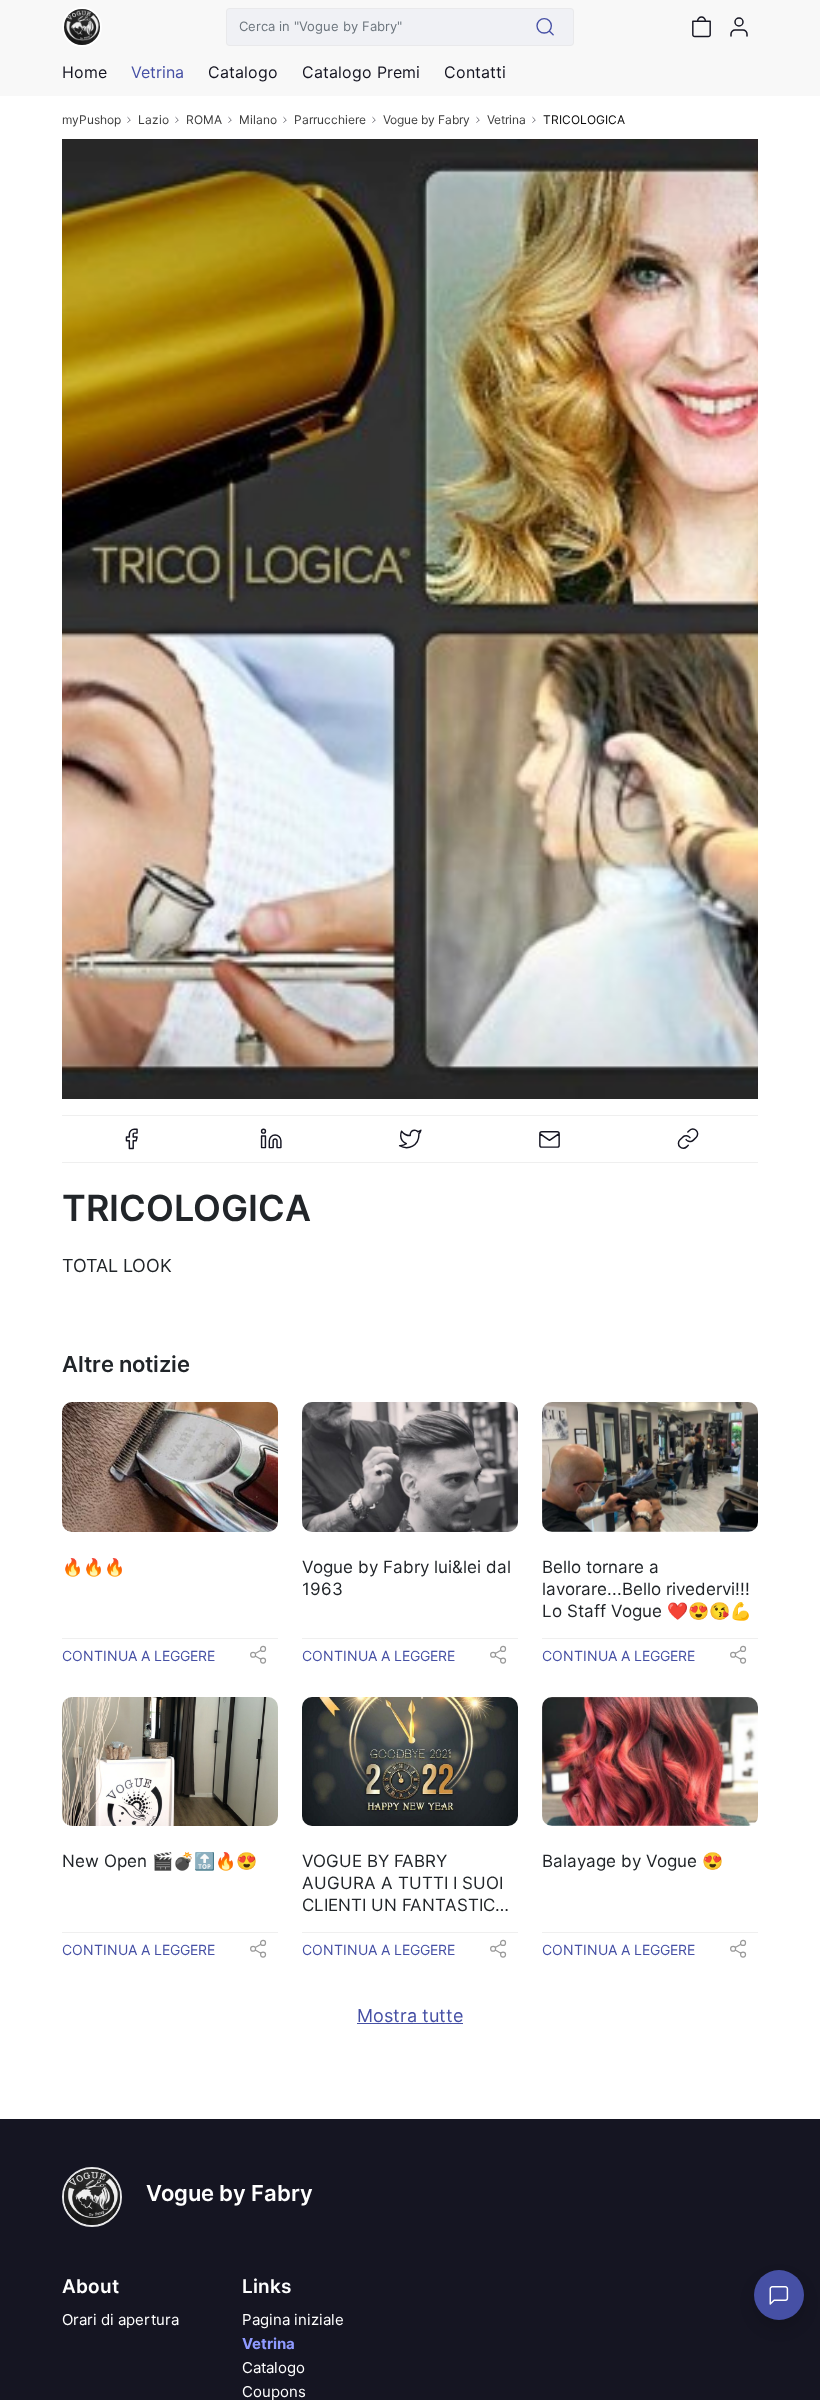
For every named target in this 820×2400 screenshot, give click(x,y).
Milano (258, 119)
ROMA (204, 119)
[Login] (739, 27)
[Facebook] (132, 1147)
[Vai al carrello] (701, 27)
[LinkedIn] (271, 1147)
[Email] (549, 1147)
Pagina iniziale (293, 2319)
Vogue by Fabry (426, 119)
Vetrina (506, 119)
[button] (258, 1661)
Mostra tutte (410, 2015)
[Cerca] (545, 27)
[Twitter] (410, 1147)
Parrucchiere (330, 119)
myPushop (91, 119)
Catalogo (243, 72)
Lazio (153, 119)
